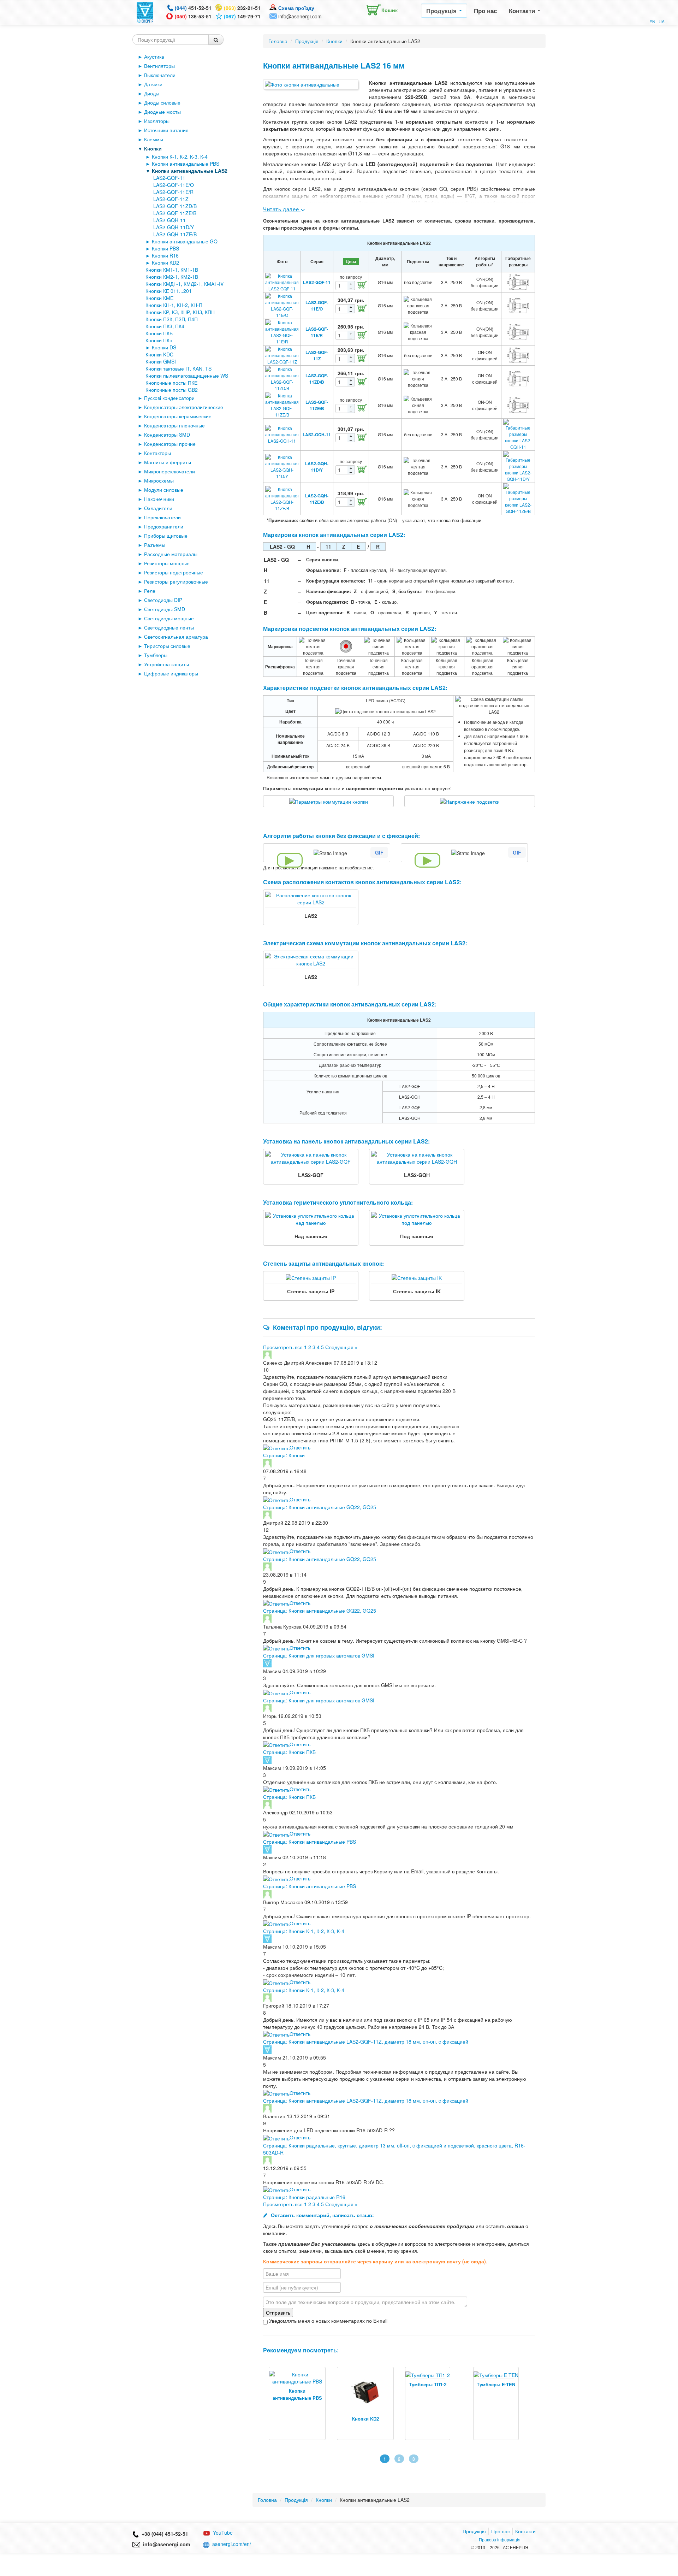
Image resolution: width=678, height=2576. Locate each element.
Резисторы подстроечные (174, 572)
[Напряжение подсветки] (470, 801)
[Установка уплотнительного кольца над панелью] (311, 1218)
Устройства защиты (166, 664)
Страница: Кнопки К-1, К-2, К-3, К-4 (304, 1931)
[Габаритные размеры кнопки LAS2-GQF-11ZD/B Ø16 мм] (518, 378)
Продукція (442, 11)
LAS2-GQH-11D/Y (174, 227)
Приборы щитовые (166, 536)
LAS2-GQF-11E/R (173, 192)
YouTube (223, 2533)
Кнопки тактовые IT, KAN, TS (179, 368)
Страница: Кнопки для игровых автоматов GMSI (319, 1655)
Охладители (158, 508)
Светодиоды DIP (163, 600)
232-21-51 (242, 8)
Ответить (300, 1447)
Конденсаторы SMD (167, 435)
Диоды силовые (162, 102)
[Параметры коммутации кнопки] (329, 801)
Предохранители (164, 526)
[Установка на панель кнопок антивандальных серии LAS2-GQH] (417, 1157)
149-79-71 (242, 16)
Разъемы (155, 545)
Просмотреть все (283, 1347)
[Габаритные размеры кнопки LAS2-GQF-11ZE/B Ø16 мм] (518, 404)
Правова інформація (500, 2539)
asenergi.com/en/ (232, 2544)
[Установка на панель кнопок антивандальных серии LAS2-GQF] (311, 1157)
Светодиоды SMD (165, 609)
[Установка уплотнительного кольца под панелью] (417, 1218)
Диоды (152, 93)
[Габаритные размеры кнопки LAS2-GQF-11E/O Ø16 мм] (518, 305)
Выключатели (160, 75)
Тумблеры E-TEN (428, 2384)
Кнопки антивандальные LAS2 (190, 171)
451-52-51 (193, 8)
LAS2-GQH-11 (169, 220)
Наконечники (159, 499)
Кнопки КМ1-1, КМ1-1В (172, 270)
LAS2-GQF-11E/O (174, 185)
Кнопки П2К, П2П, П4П (172, 319)
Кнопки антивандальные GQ (185, 241)
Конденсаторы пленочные (174, 425)
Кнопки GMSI (161, 361)
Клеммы (154, 139)
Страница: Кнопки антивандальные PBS (310, 1842)
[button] (380, 8)
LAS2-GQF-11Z (171, 199)
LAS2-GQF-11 (169, 178)
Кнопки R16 (165, 255)
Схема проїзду (296, 8)
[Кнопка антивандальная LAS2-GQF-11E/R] (282, 331)
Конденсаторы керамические (178, 416)
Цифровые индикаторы (171, 673)
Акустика (154, 57)
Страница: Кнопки (284, 1455)
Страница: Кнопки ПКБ (289, 1752)
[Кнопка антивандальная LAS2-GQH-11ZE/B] (282, 498)
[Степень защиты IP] (311, 1277)
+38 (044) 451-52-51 (163, 2534)
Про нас (485, 11)
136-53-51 (193, 16)
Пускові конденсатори (169, 398)
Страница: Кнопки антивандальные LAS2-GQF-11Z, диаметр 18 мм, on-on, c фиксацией (366, 2042)
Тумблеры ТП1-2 (359, 2384)
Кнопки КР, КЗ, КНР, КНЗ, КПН (180, 312)
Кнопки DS (164, 347)
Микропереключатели (169, 471)
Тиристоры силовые (167, 646)
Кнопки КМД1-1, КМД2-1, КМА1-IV (185, 284)
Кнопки (153, 148)
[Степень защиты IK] (417, 1277)
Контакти (523, 11)
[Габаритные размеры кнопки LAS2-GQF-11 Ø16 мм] (518, 281)
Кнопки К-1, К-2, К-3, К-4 (180, 156)
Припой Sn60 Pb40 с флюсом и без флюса (502, 2422)
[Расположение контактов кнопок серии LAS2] (311, 898)
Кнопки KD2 (165, 262)
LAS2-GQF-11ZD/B (175, 206)
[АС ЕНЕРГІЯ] (145, 12)
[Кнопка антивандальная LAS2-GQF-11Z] (282, 355)
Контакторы (157, 453)
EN (652, 21)
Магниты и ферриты (168, 462)
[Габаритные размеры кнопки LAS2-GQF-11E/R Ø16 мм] (518, 331)
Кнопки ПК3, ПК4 (165, 326)
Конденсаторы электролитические (184, 407)
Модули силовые (164, 490)
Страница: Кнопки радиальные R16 (304, 2197)
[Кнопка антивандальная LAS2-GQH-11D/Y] (282, 466)
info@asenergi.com (300, 16)
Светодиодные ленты (169, 627)
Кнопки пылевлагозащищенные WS (187, 376)
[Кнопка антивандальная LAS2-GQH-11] (282, 434)
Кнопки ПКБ (159, 333)
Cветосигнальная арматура (176, 637)
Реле (150, 591)
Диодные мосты (162, 112)
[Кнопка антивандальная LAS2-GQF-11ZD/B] (282, 378)
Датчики (153, 84)
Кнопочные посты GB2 (172, 390)
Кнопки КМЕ (159, 298)
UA (662, 21)
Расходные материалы (171, 554)
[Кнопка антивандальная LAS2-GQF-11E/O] (282, 305)
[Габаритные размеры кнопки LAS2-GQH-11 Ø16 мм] (518, 434)
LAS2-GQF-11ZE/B (175, 213)
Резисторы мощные (167, 563)
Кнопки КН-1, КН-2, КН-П (174, 305)
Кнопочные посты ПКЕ (171, 383)
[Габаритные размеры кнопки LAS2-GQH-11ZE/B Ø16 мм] (518, 498)
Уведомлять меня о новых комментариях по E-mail (328, 2321)
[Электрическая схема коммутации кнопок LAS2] (311, 959)
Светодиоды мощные (169, 618)
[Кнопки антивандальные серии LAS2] (311, 84)
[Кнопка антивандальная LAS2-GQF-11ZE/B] (282, 404)
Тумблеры (156, 655)
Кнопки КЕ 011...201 (169, 291)
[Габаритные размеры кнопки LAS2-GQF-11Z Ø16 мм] (518, 355)
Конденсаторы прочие (170, 444)
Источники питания (166, 130)
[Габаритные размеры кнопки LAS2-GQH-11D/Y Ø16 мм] (518, 466)
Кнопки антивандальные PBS (186, 164)
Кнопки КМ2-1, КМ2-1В (172, 277)
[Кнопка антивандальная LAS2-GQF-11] (282, 281)
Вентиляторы (159, 66)
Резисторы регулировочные (176, 581)
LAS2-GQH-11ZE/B (175, 234)
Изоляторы (157, 121)
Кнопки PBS (165, 248)
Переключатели (162, 517)
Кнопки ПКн (159, 340)
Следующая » (341, 1347)
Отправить (278, 2312)
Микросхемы (159, 480)
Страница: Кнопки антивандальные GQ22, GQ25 (320, 1507)
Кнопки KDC (159, 354)
